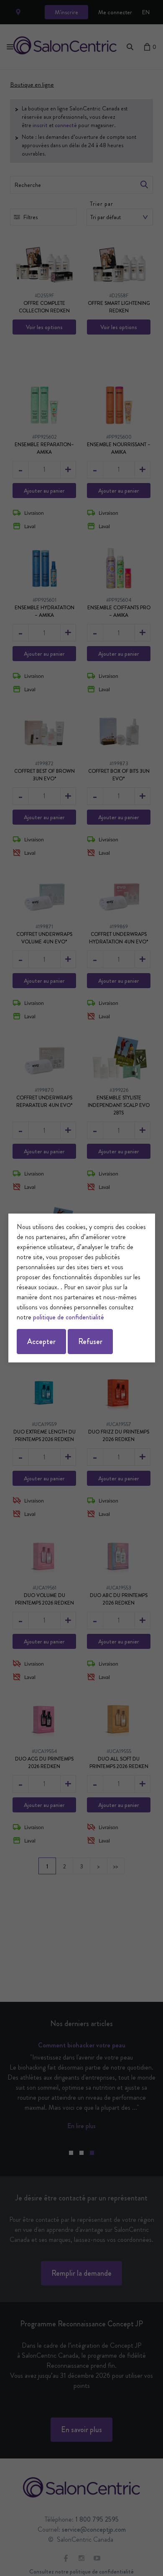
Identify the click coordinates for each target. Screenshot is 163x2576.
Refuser (90, 1342)
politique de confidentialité (69, 1317)
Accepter (41, 1342)
